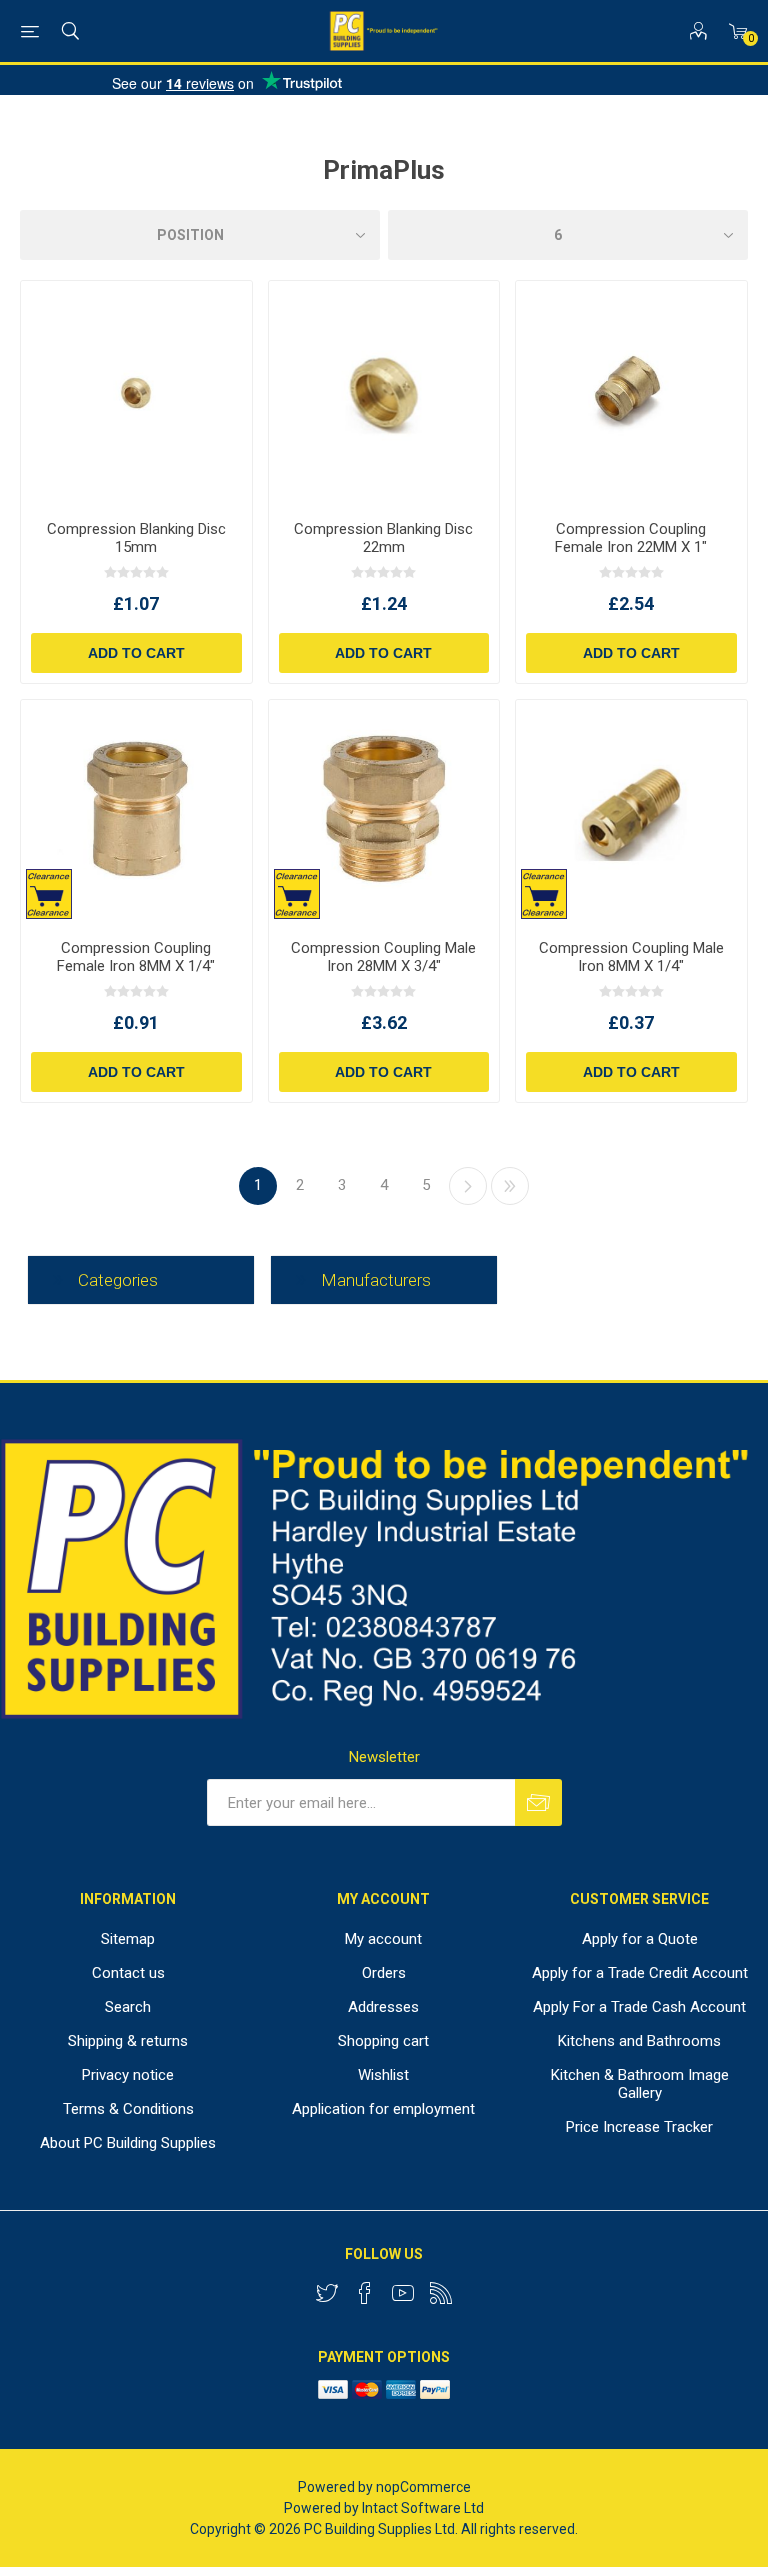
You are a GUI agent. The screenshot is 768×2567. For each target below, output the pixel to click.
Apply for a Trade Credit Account (640, 1973)
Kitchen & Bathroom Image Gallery (640, 2084)
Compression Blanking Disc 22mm (383, 538)
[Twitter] (327, 2293)
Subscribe (538, 1802)
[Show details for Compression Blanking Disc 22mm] (384, 393)
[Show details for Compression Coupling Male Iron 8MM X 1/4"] (631, 812)
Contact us (128, 1973)
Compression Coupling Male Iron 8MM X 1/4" (631, 957)
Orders (384, 1973)
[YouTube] (403, 2293)
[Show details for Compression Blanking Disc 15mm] (136, 393)
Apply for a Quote (640, 1939)
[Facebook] (365, 2293)
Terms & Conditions (128, 2109)
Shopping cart (383, 2041)
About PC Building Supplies (128, 2143)
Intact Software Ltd (423, 2508)
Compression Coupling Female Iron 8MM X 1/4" (136, 957)
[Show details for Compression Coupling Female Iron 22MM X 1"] (631, 393)
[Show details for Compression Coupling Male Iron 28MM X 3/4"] (384, 812)
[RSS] (441, 2293)
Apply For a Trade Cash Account (639, 2007)
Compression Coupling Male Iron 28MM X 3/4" (383, 957)
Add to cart (136, 653)
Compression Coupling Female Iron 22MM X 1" (631, 538)
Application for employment (383, 2109)
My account (383, 1939)
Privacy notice (128, 2075)
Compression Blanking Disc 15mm (136, 538)
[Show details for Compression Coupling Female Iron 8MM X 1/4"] (136, 812)
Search (128, 2007)
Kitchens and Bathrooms (639, 2041)
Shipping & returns (128, 2041)
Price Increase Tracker (639, 2127)
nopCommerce (423, 2487)
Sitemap (128, 1939)
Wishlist (383, 2075)
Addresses (383, 2007)
